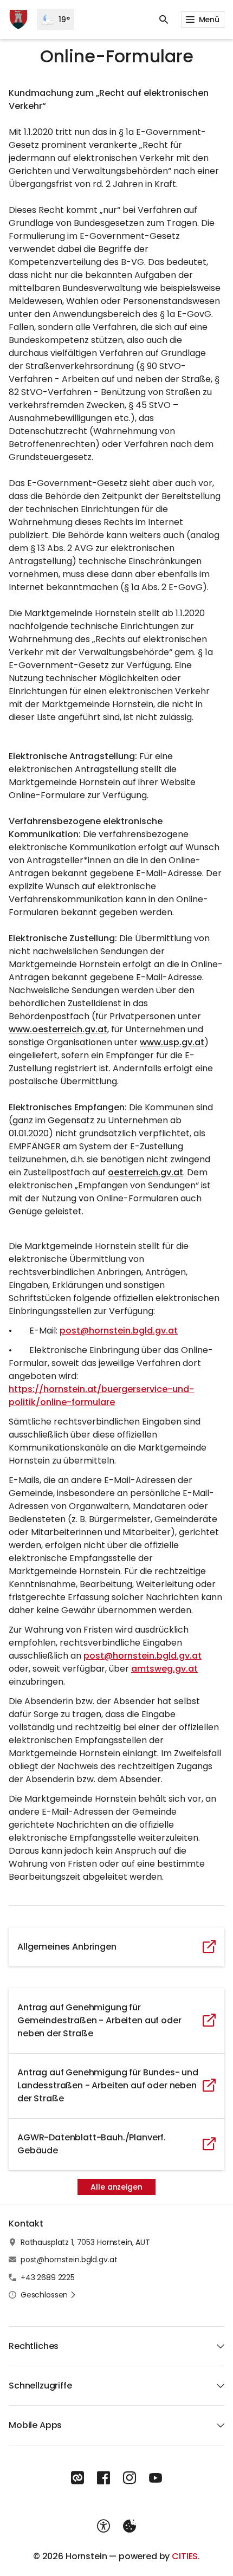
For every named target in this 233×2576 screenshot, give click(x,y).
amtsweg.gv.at (164, 1669)
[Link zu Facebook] (103, 2478)
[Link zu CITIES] (77, 2478)
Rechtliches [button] (34, 2346)
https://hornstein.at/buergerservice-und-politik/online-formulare (101, 1396)
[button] (48, 2295)
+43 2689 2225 (48, 2277)
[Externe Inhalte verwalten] (130, 2526)
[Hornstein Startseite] (18, 20)
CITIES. (186, 2556)
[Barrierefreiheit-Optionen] (103, 2526)
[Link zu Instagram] (130, 2478)
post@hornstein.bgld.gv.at (119, 1331)
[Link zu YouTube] (156, 2478)
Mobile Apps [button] (35, 2425)
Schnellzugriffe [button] (40, 2386)
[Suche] (164, 20)
